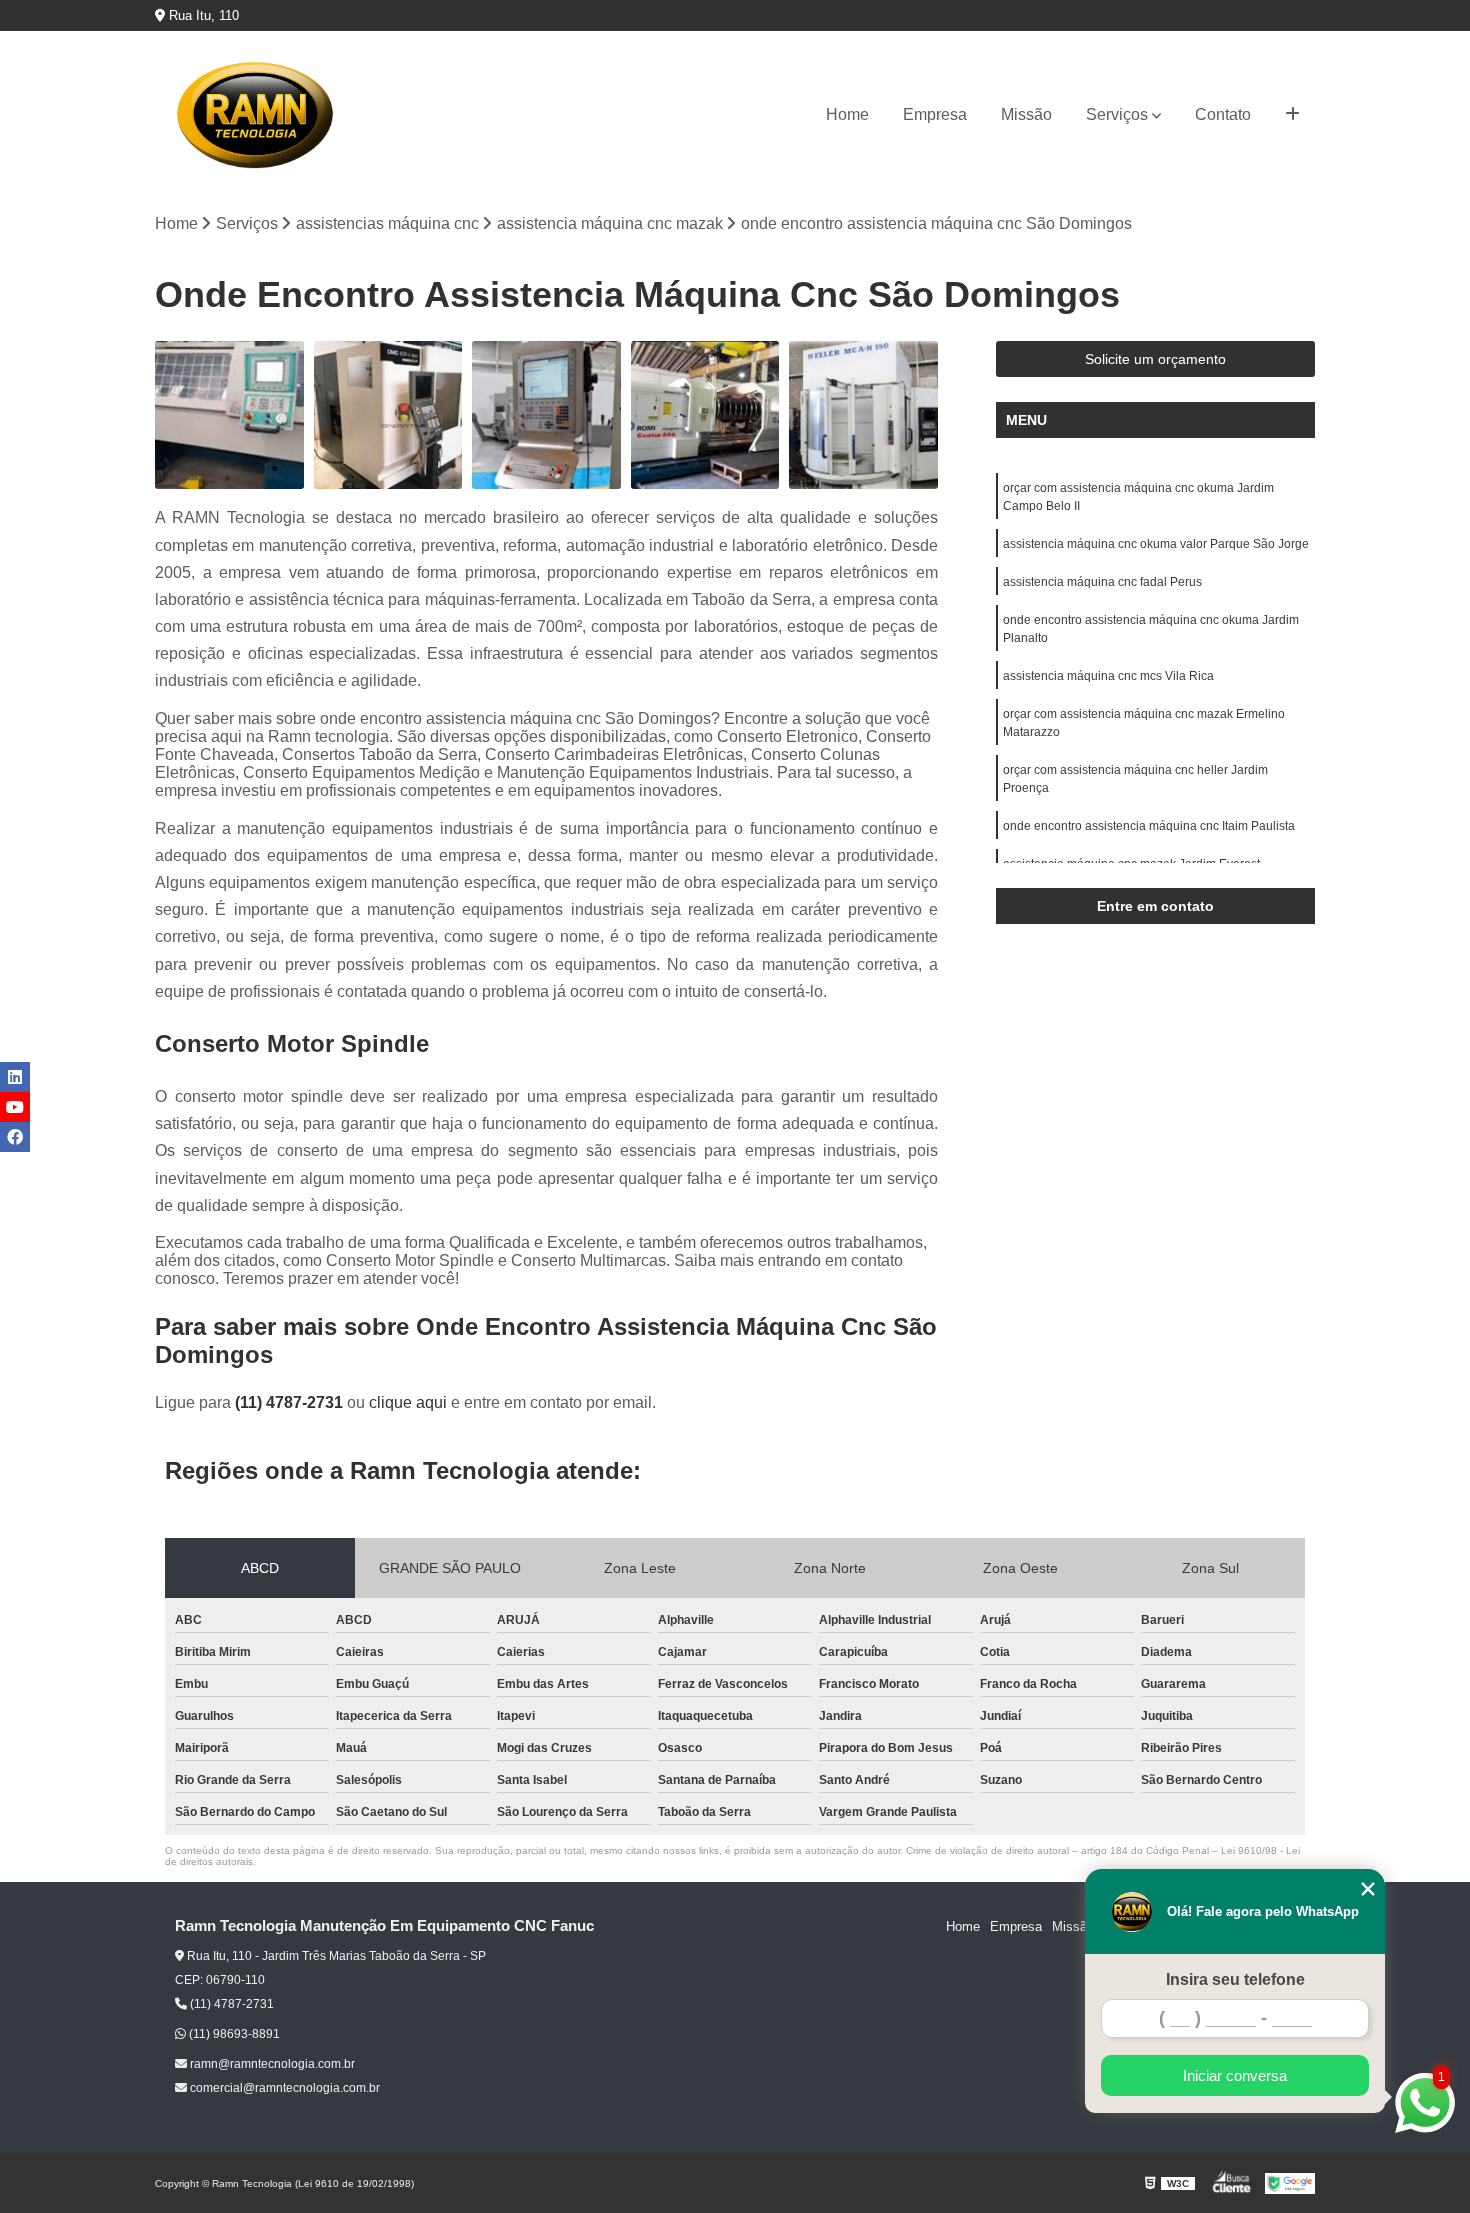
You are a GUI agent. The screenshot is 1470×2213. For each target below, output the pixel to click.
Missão (1026, 114)
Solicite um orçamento (1155, 359)
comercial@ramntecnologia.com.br (283, 2088)
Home (847, 114)
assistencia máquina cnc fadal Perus (1102, 582)
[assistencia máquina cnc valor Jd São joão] (705, 415)
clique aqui (408, 1402)
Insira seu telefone (1235, 1979)
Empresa (935, 114)
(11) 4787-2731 (291, 1402)
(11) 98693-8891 (233, 2034)
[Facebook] (15, 1137)
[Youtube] (15, 1107)
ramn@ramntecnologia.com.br (271, 2064)
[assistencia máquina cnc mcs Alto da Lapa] (229, 415)
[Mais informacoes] (1292, 115)
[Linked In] (15, 1077)
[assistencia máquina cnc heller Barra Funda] (863, 415)
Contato (1223, 114)
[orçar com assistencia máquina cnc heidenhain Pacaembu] (546, 415)
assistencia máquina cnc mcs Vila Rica (1108, 676)
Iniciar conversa (1235, 2075)
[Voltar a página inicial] (255, 115)
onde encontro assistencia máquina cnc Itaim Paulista (1149, 826)
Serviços (1117, 114)
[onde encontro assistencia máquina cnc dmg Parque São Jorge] (388, 415)
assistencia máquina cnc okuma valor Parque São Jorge (1156, 544)
